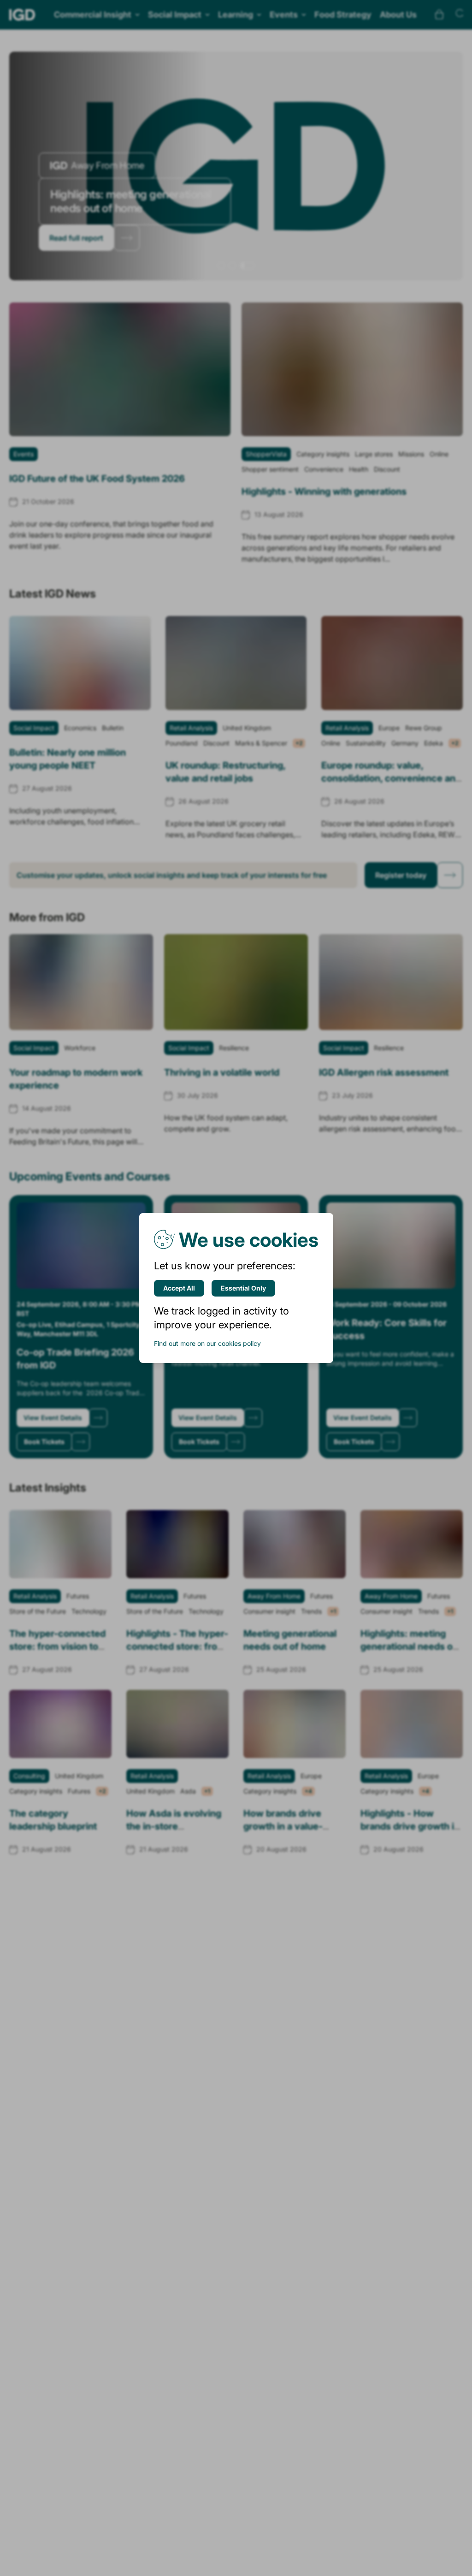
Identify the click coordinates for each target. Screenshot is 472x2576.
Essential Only (243, 1288)
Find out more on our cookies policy (207, 1343)
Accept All (179, 1288)
